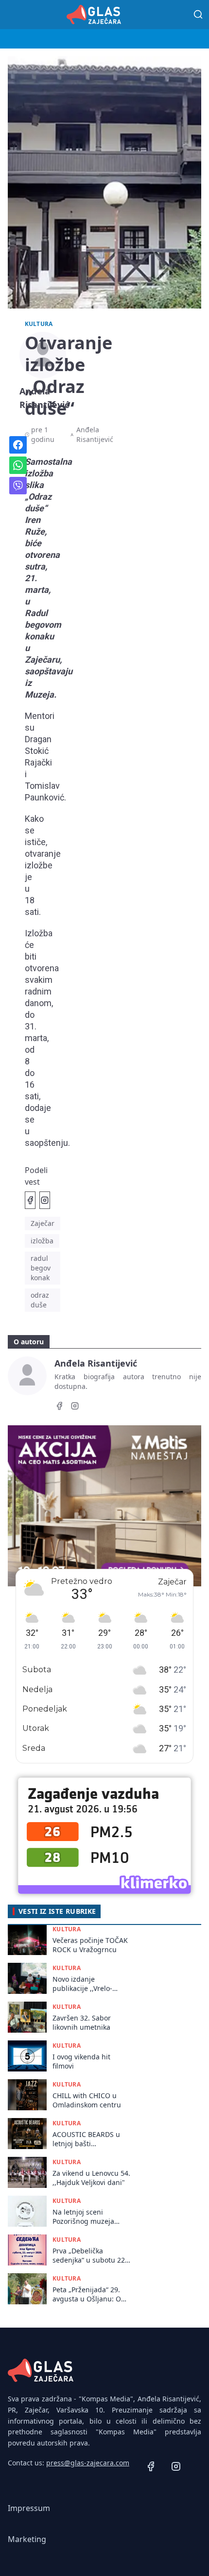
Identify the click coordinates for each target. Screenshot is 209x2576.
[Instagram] (75, 1407)
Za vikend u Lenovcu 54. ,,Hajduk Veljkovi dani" (91, 2178)
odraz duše (40, 1300)
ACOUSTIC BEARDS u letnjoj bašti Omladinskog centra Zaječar (86, 2139)
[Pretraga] (198, 15)
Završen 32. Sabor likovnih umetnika (82, 2022)
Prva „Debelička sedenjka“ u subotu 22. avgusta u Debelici (90, 2256)
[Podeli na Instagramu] (45, 1200)
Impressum (29, 2508)
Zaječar (43, 1223)
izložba (42, 1241)
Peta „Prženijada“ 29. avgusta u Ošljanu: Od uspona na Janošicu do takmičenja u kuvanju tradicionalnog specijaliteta (89, 2294)
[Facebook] (59, 1407)
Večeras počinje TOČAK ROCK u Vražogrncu (90, 1945)
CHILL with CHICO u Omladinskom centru (87, 2100)
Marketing (27, 2539)
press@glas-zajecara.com (88, 2463)
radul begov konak (41, 1268)
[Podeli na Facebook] (30, 1200)
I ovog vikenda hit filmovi (81, 2061)
